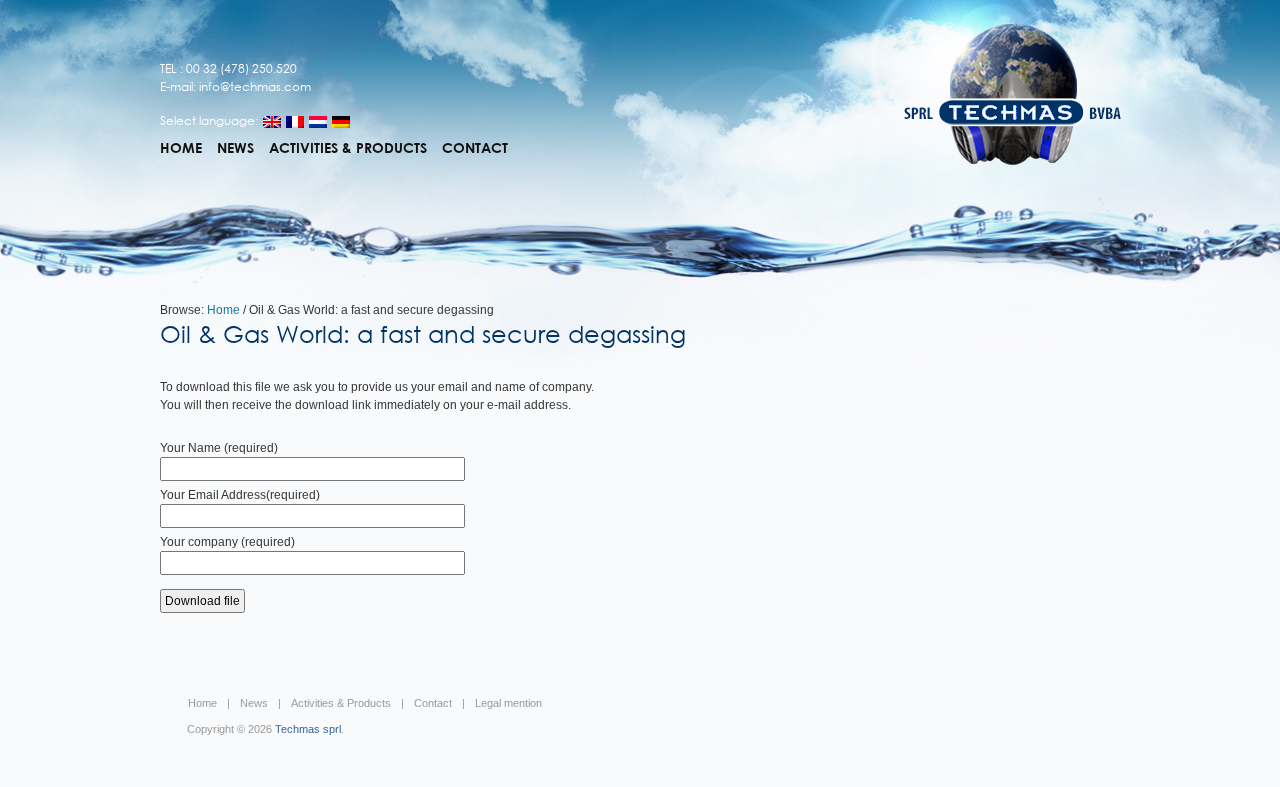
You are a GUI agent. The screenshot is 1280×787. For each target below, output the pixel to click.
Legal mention (508, 703)
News (235, 148)
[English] (272, 122)
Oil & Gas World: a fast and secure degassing (423, 333)
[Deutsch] (341, 122)
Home (181, 148)
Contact (475, 148)
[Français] (295, 122)
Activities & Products (348, 148)
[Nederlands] (318, 122)
